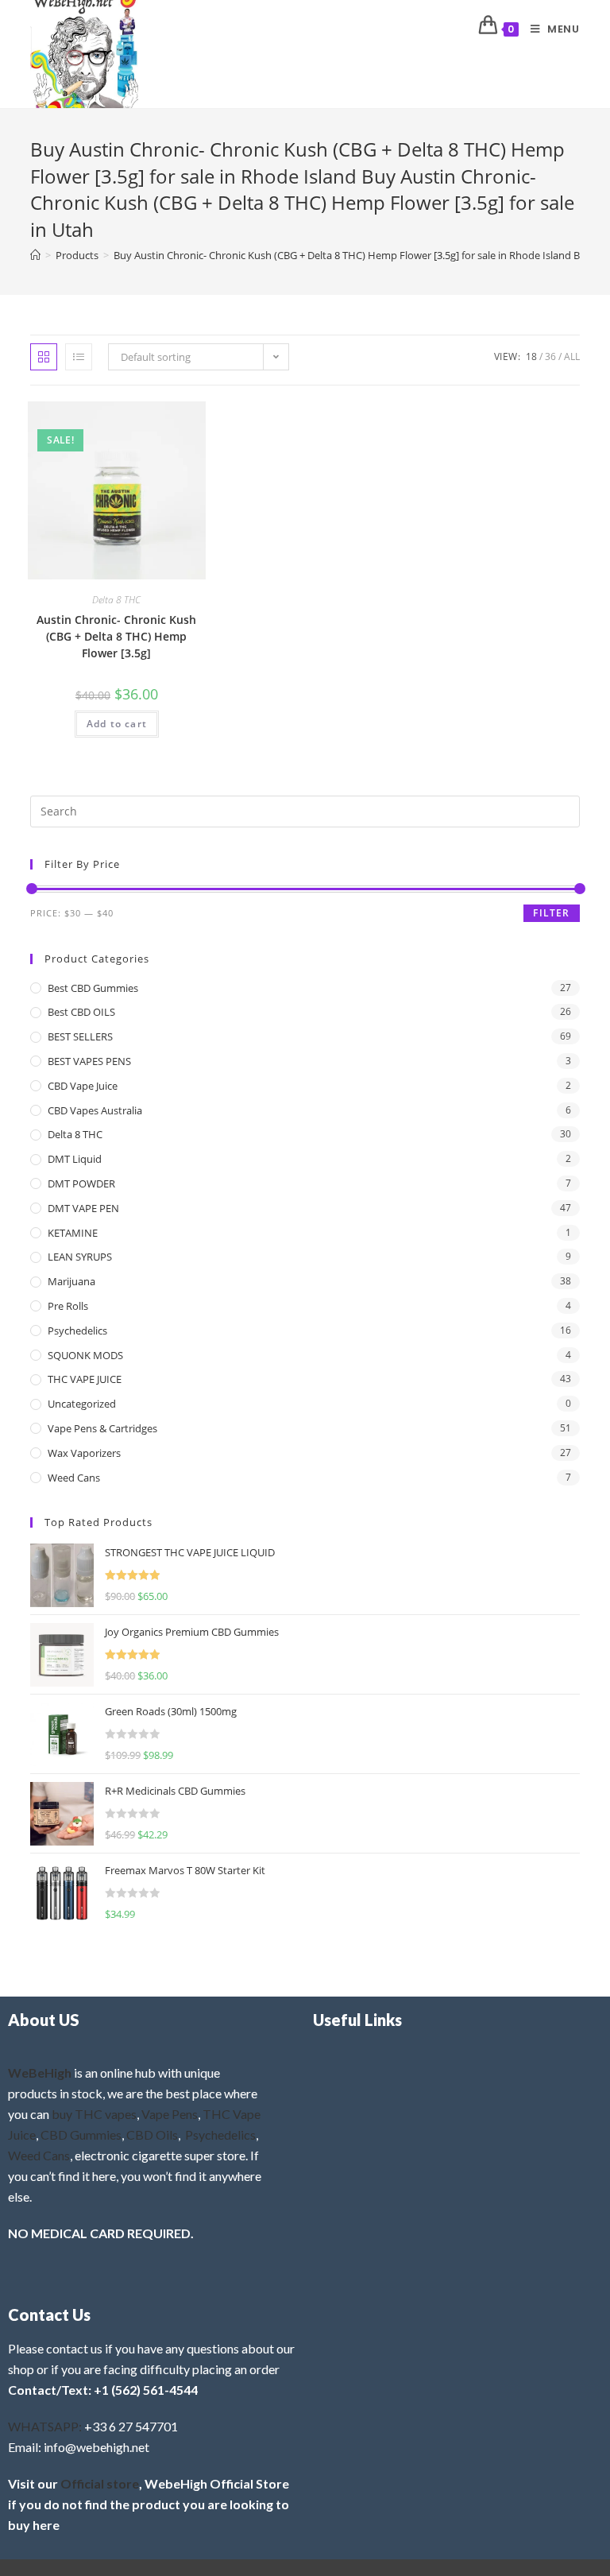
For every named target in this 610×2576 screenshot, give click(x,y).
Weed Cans (74, 1478)
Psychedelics (77, 1331)
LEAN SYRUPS (80, 1257)
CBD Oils (152, 2134)
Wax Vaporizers (84, 1453)
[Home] (35, 255)
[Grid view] (44, 357)
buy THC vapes (94, 2114)
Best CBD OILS (81, 1012)
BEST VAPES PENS (89, 1061)
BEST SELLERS (80, 1036)
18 (531, 356)
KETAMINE (73, 1233)
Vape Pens (170, 2114)
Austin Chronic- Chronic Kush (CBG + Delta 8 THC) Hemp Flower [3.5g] (116, 636)
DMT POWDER (81, 1183)
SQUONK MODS (85, 1355)
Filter (551, 913)
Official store (100, 2483)
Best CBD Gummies (93, 988)
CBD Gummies (81, 2134)
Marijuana (71, 1281)
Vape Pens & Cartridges (102, 1428)
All (572, 356)
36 (550, 356)
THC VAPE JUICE (85, 1379)
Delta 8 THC (116, 600)
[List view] (79, 357)
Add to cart (117, 724)
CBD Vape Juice (83, 1086)
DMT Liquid (75, 1159)
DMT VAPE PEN (83, 1208)
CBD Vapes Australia (95, 1110)
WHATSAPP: (45, 2426)
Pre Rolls (68, 1306)
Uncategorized (82, 1404)
